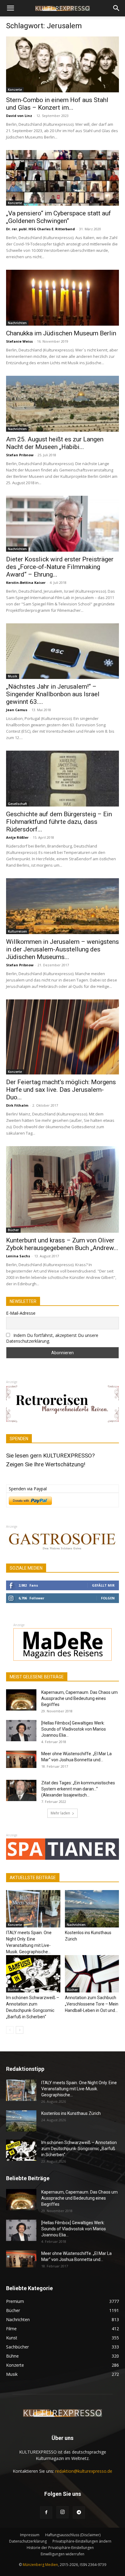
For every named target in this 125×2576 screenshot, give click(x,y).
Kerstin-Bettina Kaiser (26, 582)
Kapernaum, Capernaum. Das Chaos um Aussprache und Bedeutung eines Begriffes (79, 1698)
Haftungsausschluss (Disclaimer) (73, 2535)
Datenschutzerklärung (28, 2541)
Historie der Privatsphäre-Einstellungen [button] (60, 2548)
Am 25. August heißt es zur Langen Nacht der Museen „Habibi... (55, 443)
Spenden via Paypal (28, 1489)
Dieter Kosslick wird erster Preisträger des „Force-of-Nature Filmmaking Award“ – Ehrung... (60, 567)
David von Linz (19, 116)
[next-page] (20, 2030)
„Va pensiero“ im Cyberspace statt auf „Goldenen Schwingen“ (59, 217)
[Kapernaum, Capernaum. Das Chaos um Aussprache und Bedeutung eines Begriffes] (21, 1700)
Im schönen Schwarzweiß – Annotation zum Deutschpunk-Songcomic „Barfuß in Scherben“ (79, 2149)
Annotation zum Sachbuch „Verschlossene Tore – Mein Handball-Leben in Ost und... (92, 2004)
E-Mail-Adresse (21, 1313)
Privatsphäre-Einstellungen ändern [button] (82, 2541)
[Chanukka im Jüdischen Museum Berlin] (62, 298)
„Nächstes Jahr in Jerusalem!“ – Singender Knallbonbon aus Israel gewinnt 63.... (53, 694)
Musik (13, 676)
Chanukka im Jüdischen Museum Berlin (61, 333)
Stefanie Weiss (19, 341)
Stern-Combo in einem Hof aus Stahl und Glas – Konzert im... (57, 104)
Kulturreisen (17, 931)
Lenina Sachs (18, 1256)
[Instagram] (62, 2512)
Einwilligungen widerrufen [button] (62, 2554)
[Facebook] (46, 2513)
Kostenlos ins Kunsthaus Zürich (71, 2113)
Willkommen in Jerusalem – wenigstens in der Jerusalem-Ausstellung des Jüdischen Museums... (62, 949)
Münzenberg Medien (40, 2565)
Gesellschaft (17, 804)
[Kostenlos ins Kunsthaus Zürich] (92, 1909)
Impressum (30, 2535)
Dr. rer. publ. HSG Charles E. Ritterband (41, 229)
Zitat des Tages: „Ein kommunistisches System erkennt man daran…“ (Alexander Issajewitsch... (78, 1789)
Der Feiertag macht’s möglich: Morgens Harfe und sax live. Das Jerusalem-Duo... (61, 1090)
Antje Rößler (17, 837)
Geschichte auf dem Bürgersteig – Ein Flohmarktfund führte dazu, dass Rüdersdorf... (59, 822)
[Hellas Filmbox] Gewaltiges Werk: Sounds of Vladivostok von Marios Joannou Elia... (74, 1729)
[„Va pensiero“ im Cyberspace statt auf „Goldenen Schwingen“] (62, 178)
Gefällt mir (103, 1585)
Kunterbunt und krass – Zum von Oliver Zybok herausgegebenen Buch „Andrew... (62, 1244)
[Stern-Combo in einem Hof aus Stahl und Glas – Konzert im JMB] (62, 64)
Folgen (108, 1598)
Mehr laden (60, 1813)
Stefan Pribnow (20, 455)
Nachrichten (17, 323)
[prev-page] (10, 2030)
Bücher (13, 1230)
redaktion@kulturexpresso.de (84, 2471)
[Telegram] (79, 2513)
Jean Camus (17, 710)
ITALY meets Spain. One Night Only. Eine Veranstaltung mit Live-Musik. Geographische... (79, 2089)
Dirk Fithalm (17, 1105)
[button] (10, 8)
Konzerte (15, 90)
